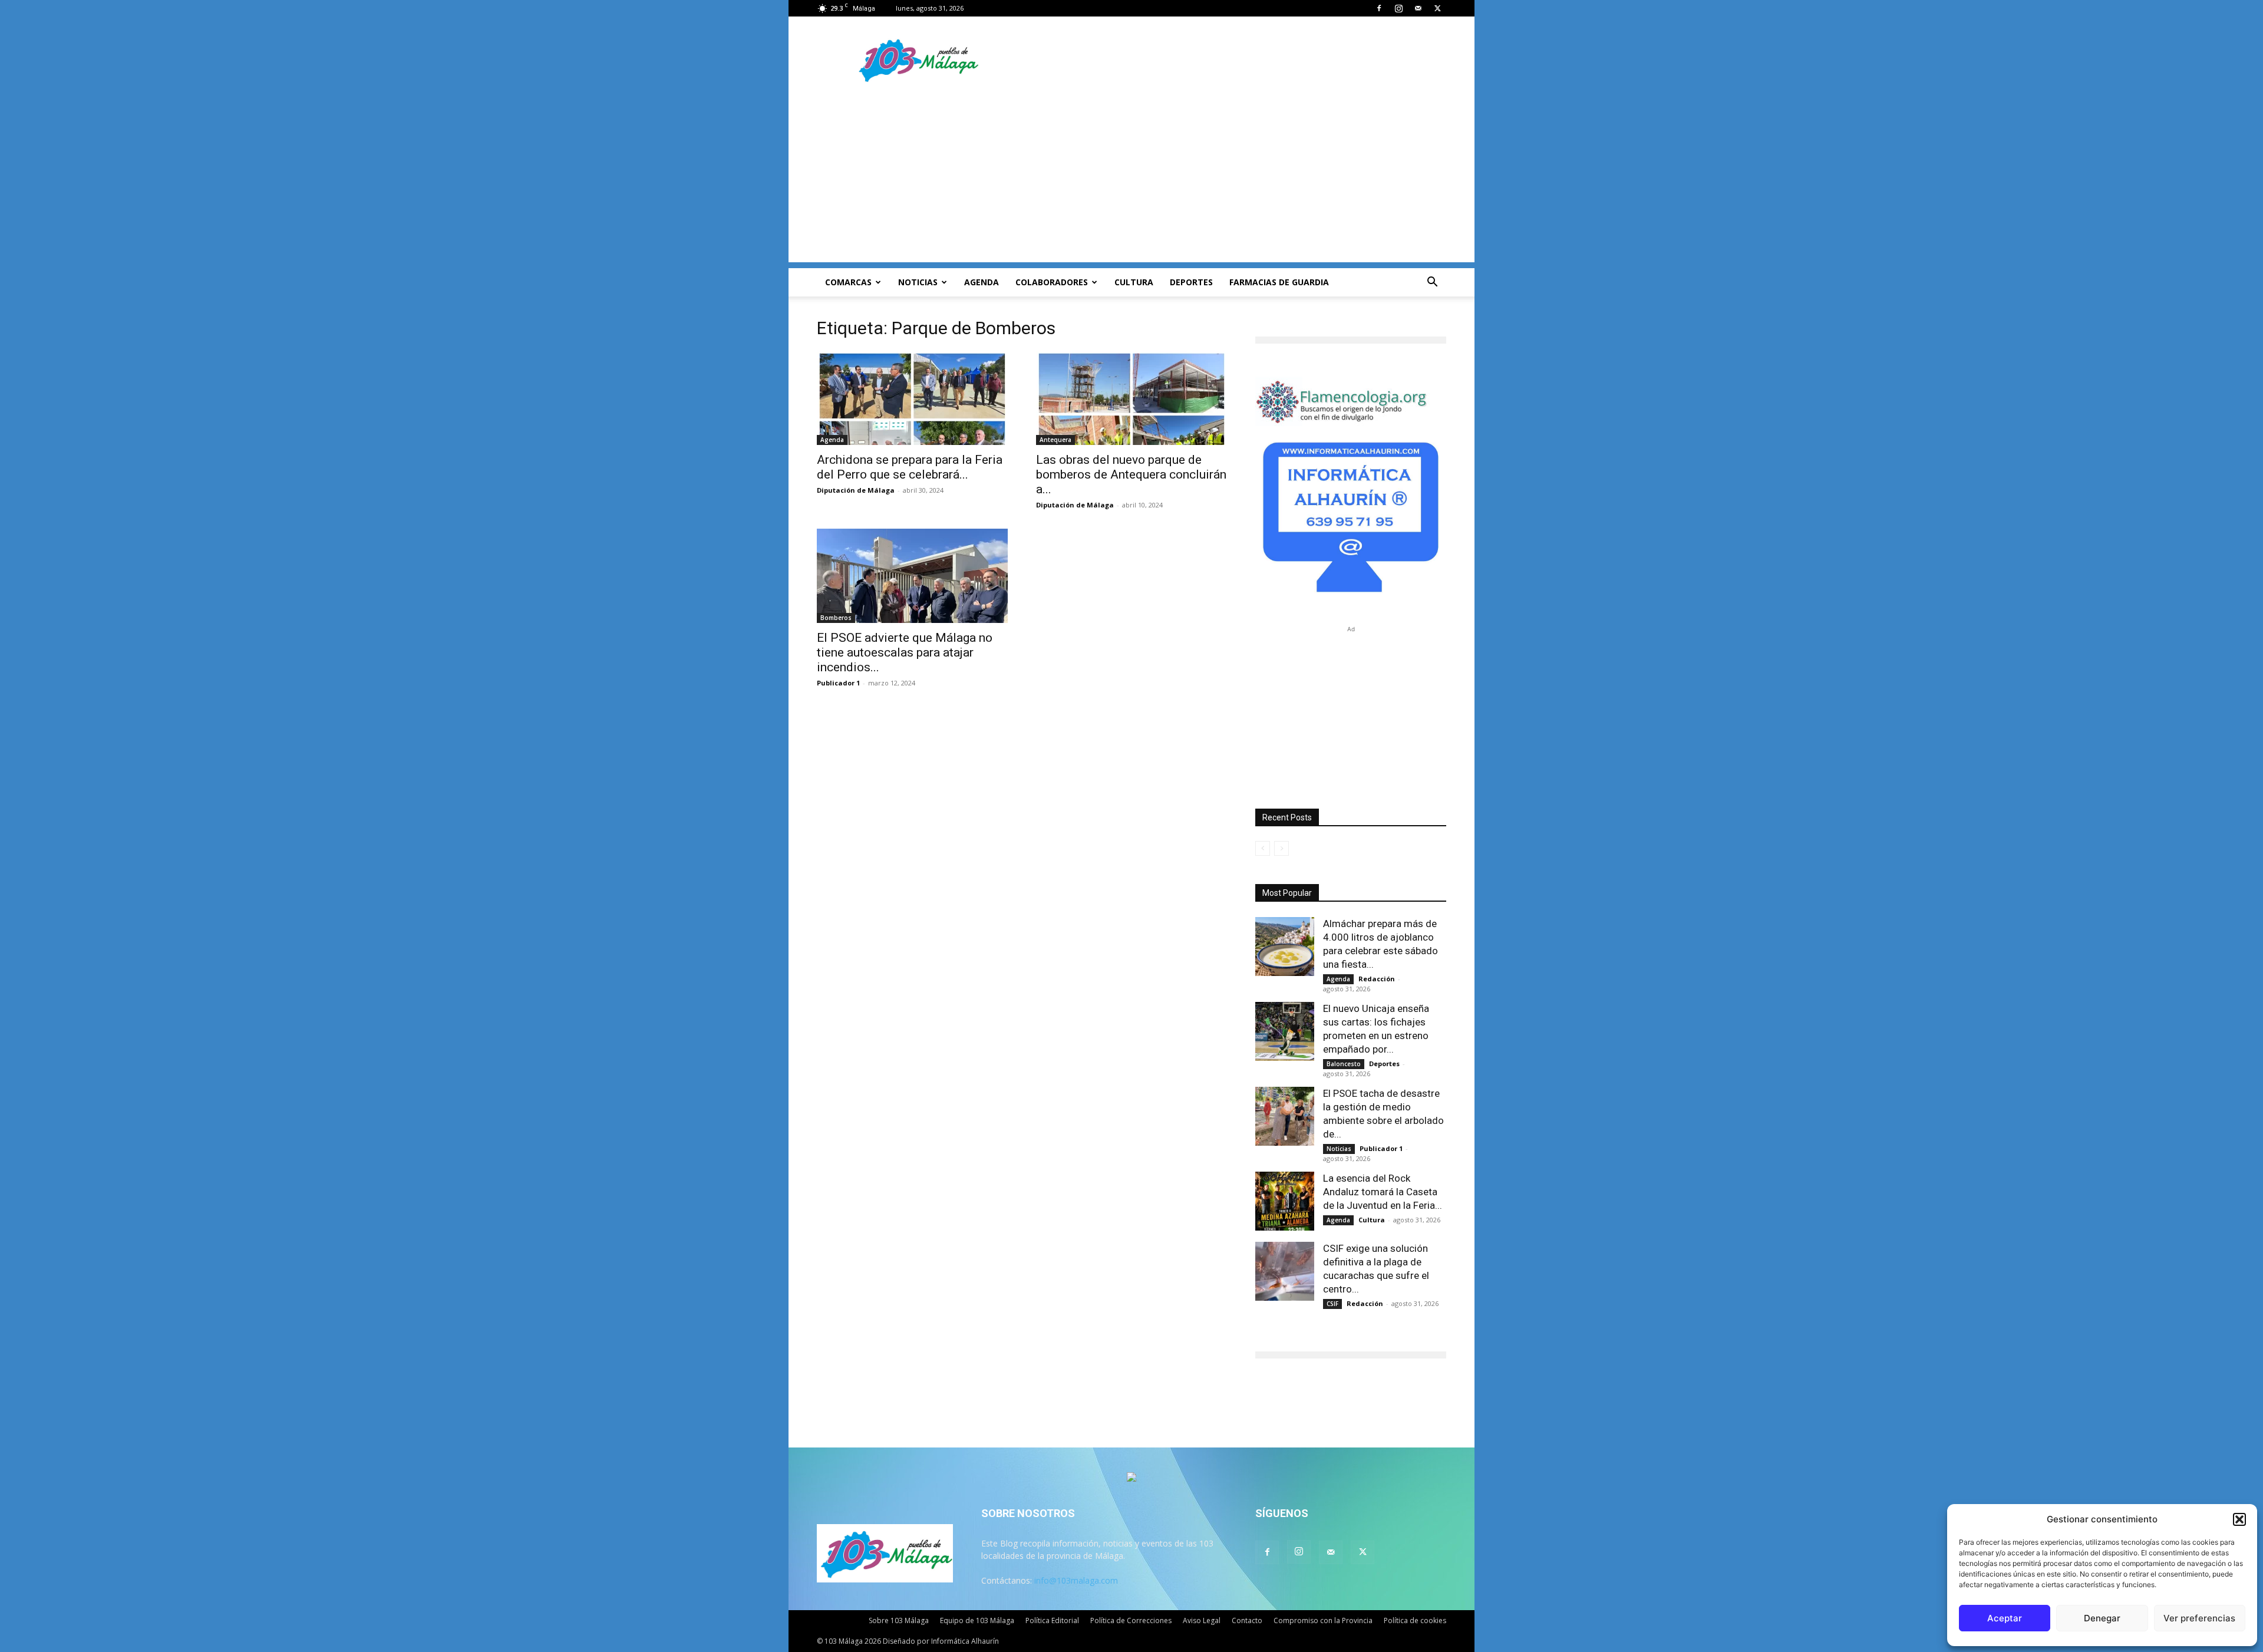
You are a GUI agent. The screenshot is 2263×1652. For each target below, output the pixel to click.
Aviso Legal (1202, 1620)
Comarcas (848, 282)
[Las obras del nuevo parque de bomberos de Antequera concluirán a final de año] (1131, 398)
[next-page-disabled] (1281, 848)
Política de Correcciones (1131, 1620)
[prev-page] (1263, 848)
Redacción (1377, 979)
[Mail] (1418, 8)
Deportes (1191, 282)
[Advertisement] (1131, 180)
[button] (2239, 1519)
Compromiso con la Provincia (1323, 1620)
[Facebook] (1379, 8)
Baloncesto (1344, 1064)
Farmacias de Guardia (1279, 282)
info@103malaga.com (1076, 1580)
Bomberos (836, 618)
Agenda (982, 282)
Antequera (1055, 440)
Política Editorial (1052, 1620)
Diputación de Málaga (856, 490)
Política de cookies (1415, 1620)
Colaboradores (1052, 282)
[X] (1437, 8)
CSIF (1332, 1304)
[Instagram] (1398, 8)
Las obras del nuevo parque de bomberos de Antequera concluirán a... (1131, 474)
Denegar (2102, 1618)
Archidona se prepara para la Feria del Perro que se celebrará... (910, 467)
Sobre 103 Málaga (899, 1620)
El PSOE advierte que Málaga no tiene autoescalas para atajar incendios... (905, 652)
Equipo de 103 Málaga (977, 1620)
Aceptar (2005, 1618)
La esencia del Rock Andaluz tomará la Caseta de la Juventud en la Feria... (1383, 1192)
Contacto (1247, 1620)
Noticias (918, 282)
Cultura (1134, 282)
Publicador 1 (838, 683)
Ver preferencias (2199, 1618)
